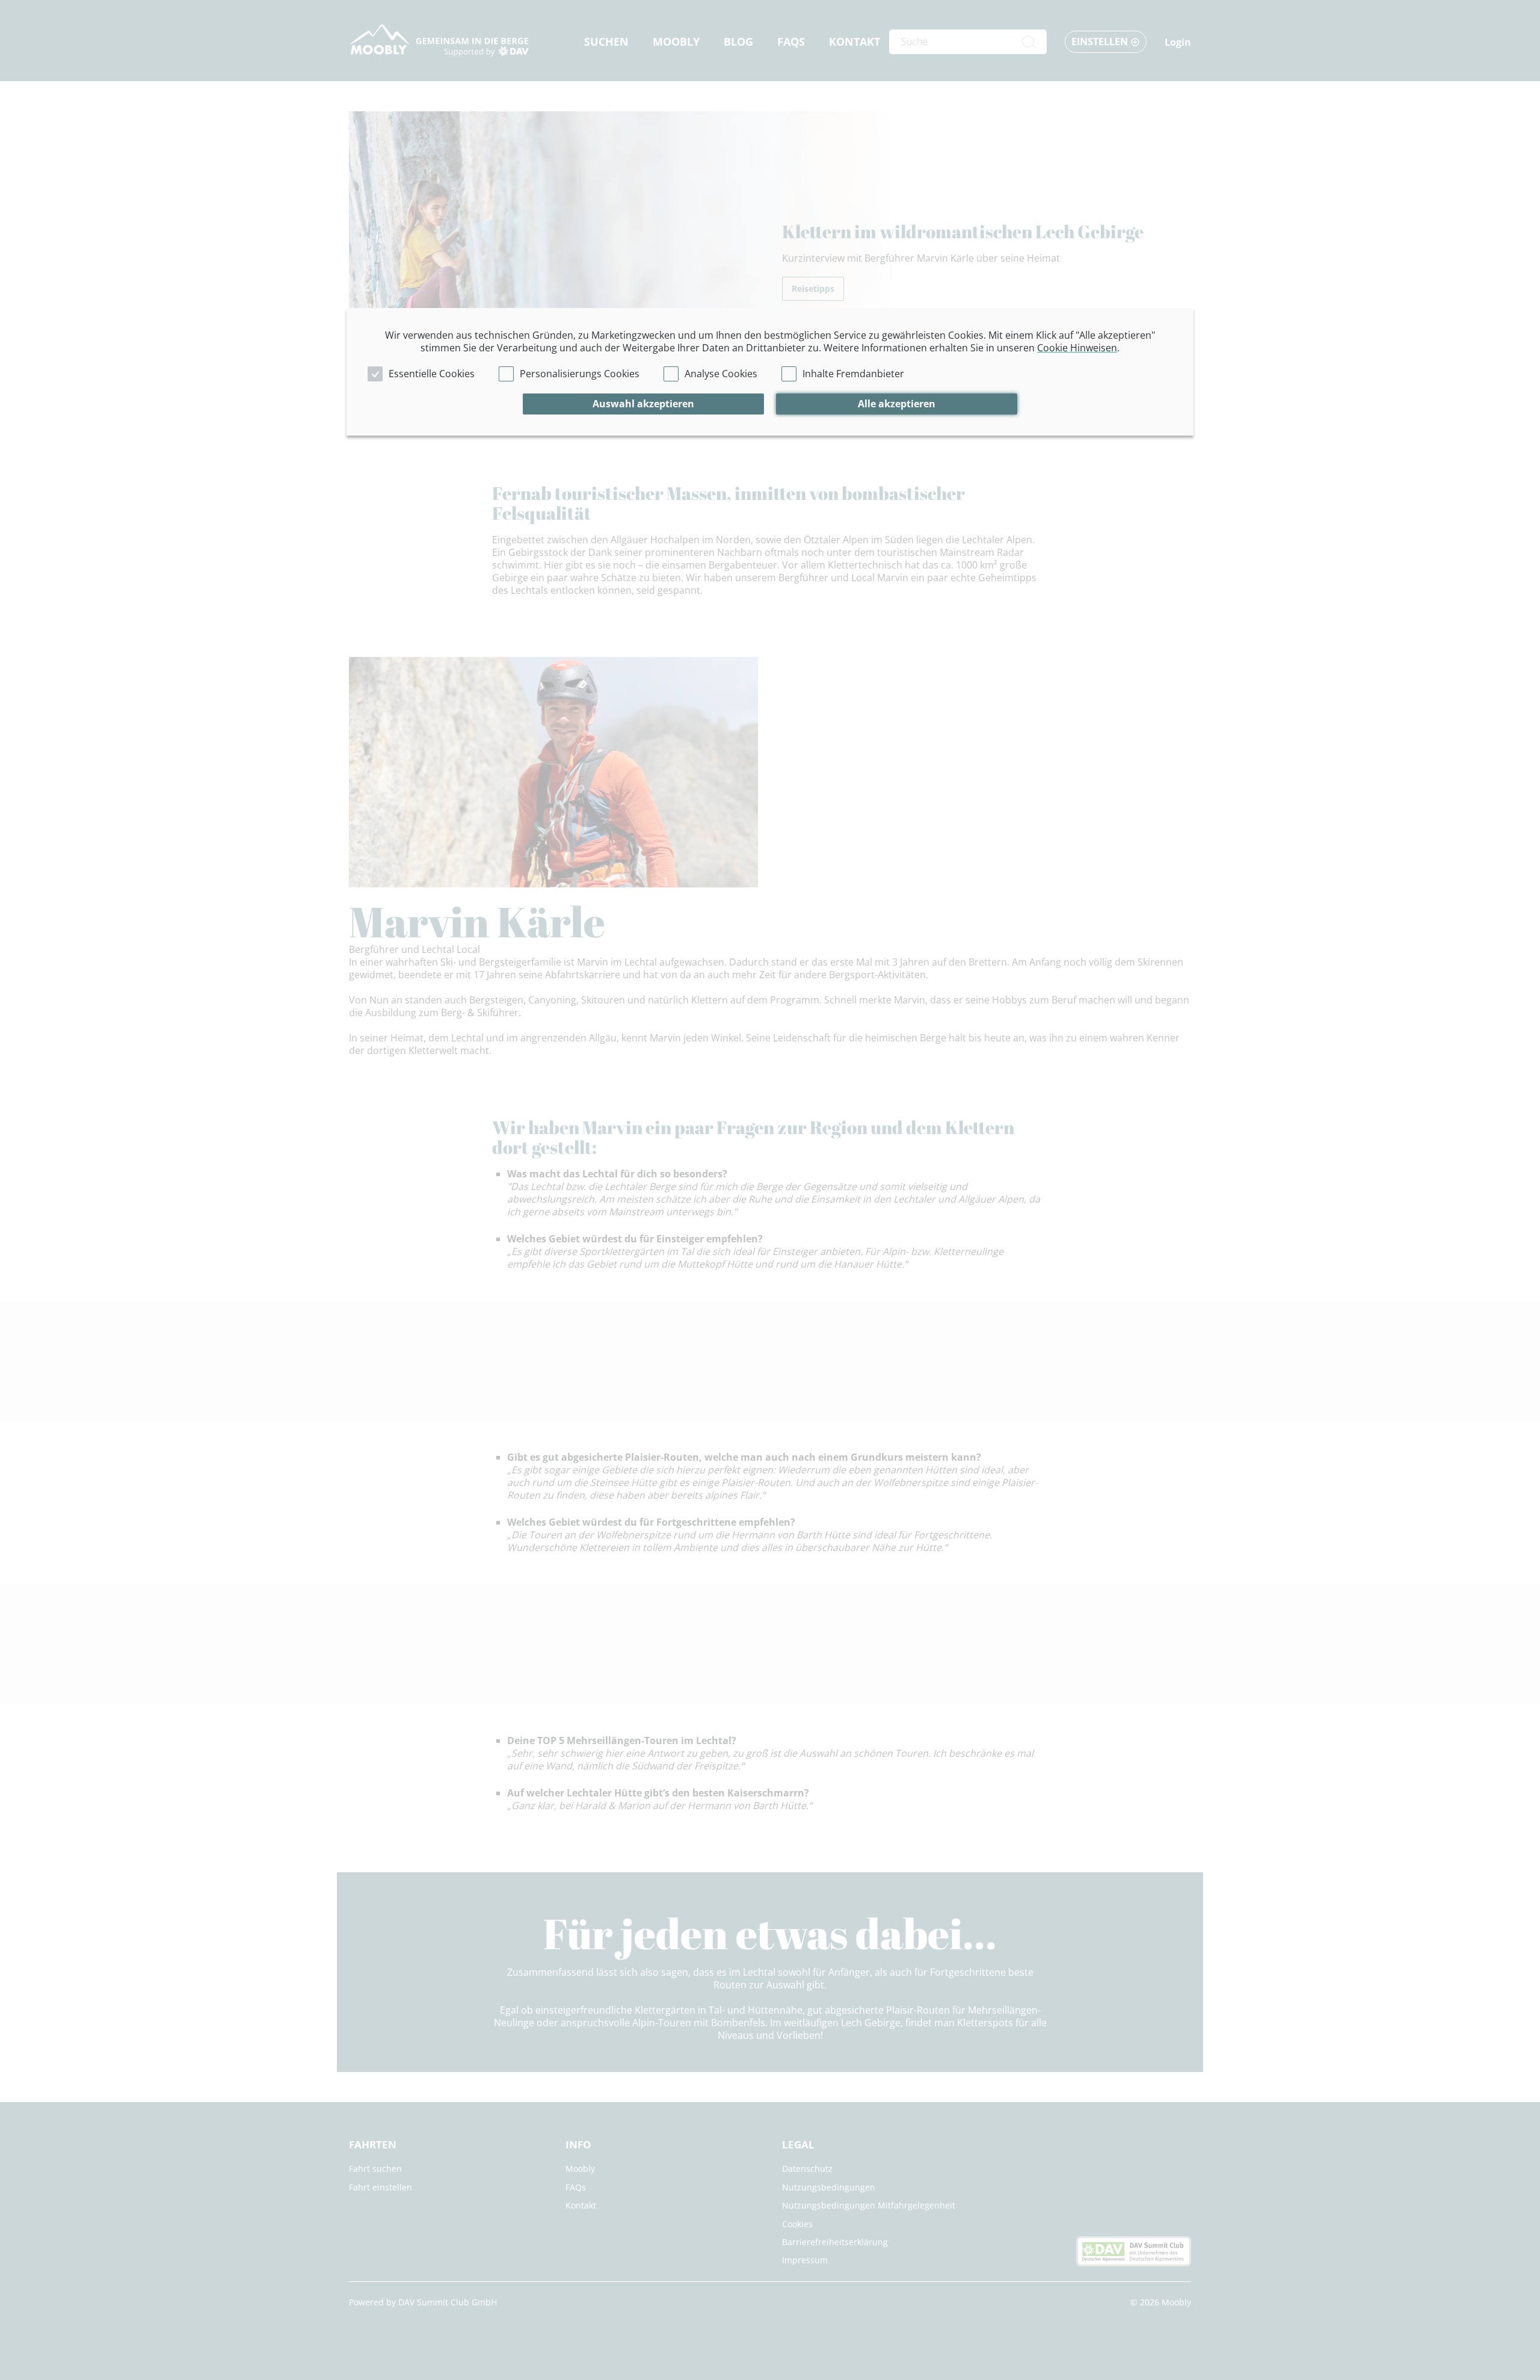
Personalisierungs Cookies (580, 374)
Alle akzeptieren (897, 404)
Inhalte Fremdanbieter (853, 374)
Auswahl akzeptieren (643, 404)
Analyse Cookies (721, 374)
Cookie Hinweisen (1077, 348)
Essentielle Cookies (432, 374)
